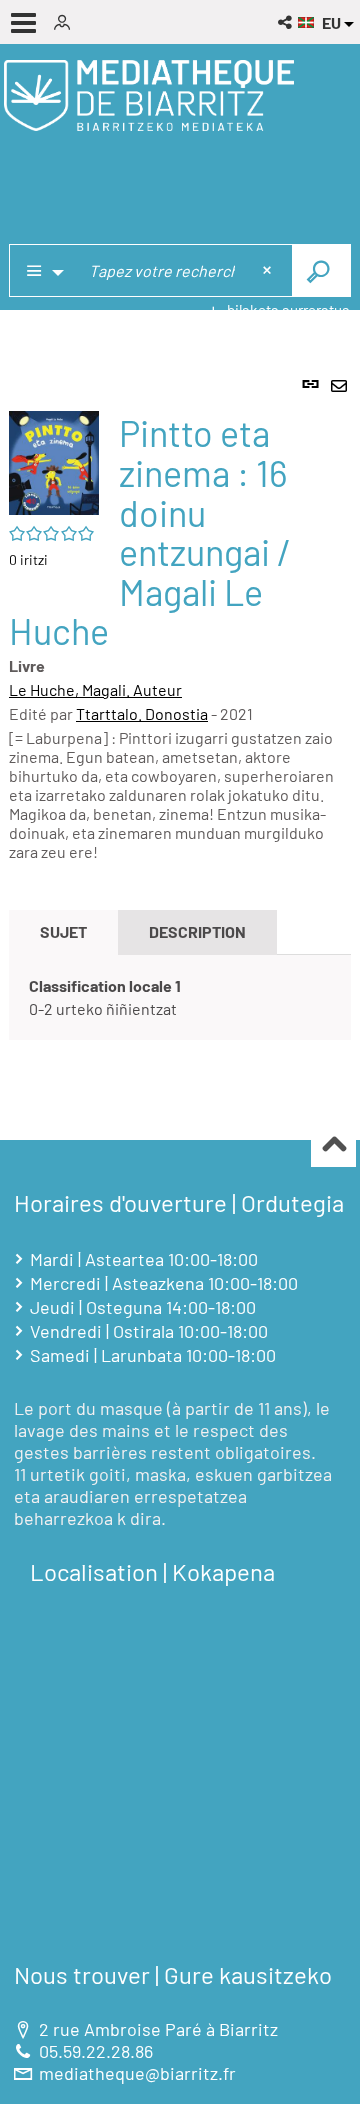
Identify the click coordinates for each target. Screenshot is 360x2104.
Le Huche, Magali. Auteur (95, 689)
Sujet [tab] (63, 931)
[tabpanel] (180, 735)
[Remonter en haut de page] (333, 1145)
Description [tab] (197, 931)
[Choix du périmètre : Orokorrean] (44, 270)
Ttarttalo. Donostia (142, 713)
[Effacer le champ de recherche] (269, 271)
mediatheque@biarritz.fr (137, 2073)
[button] (286, 22)
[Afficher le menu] (23, 23)
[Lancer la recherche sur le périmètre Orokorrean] (321, 270)
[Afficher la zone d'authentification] (69, 22)
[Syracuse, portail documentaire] (149, 95)
